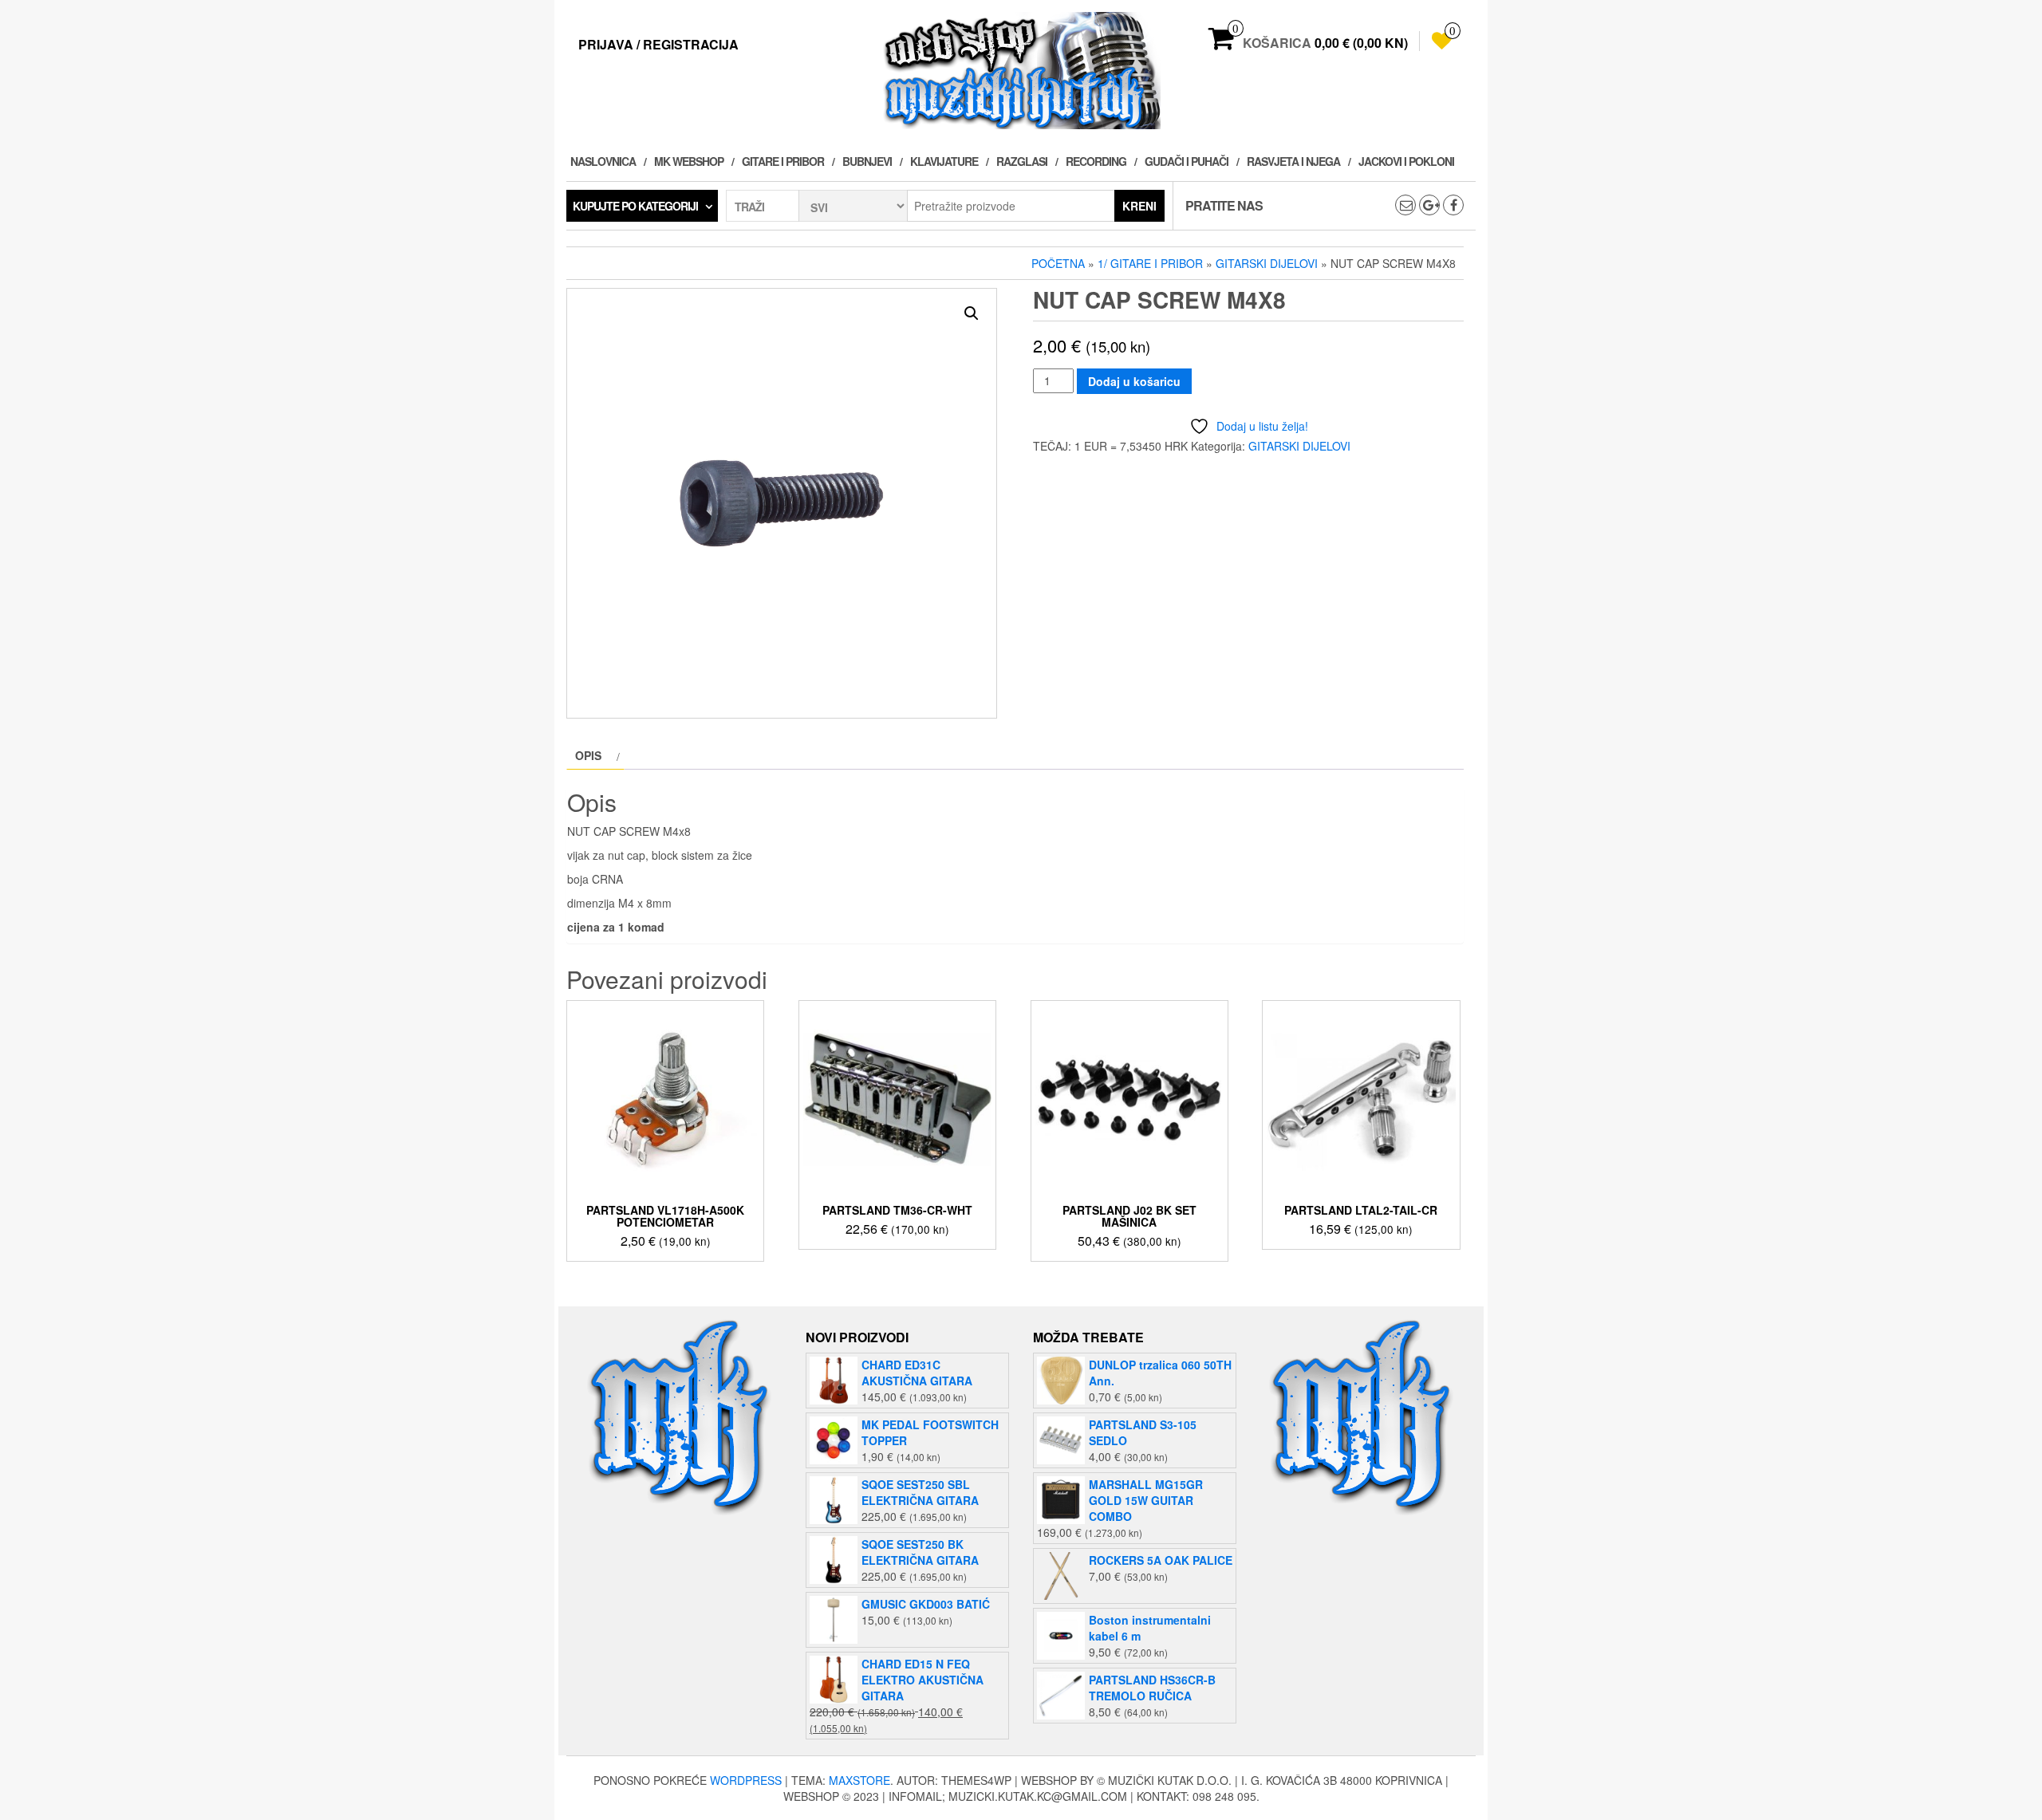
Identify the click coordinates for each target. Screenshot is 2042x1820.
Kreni (1139, 206)
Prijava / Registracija (658, 44)
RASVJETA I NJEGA (1293, 161)
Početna (1058, 263)
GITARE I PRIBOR (783, 161)
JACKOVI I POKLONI (1406, 161)
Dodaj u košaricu (1134, 381)
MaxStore (859, 1780)
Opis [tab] (588, 755)
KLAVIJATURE (944, 161)
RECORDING (1096, 161)
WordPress (746, 1780)
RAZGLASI (1022, 161)
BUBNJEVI (867, 161)
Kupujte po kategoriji (635, 206)
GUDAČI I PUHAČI (1187, 161)
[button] (972, 313)
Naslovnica (603, 161)
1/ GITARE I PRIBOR (1150, 263)
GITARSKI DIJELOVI (1267, 263)
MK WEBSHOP (689, 161)
